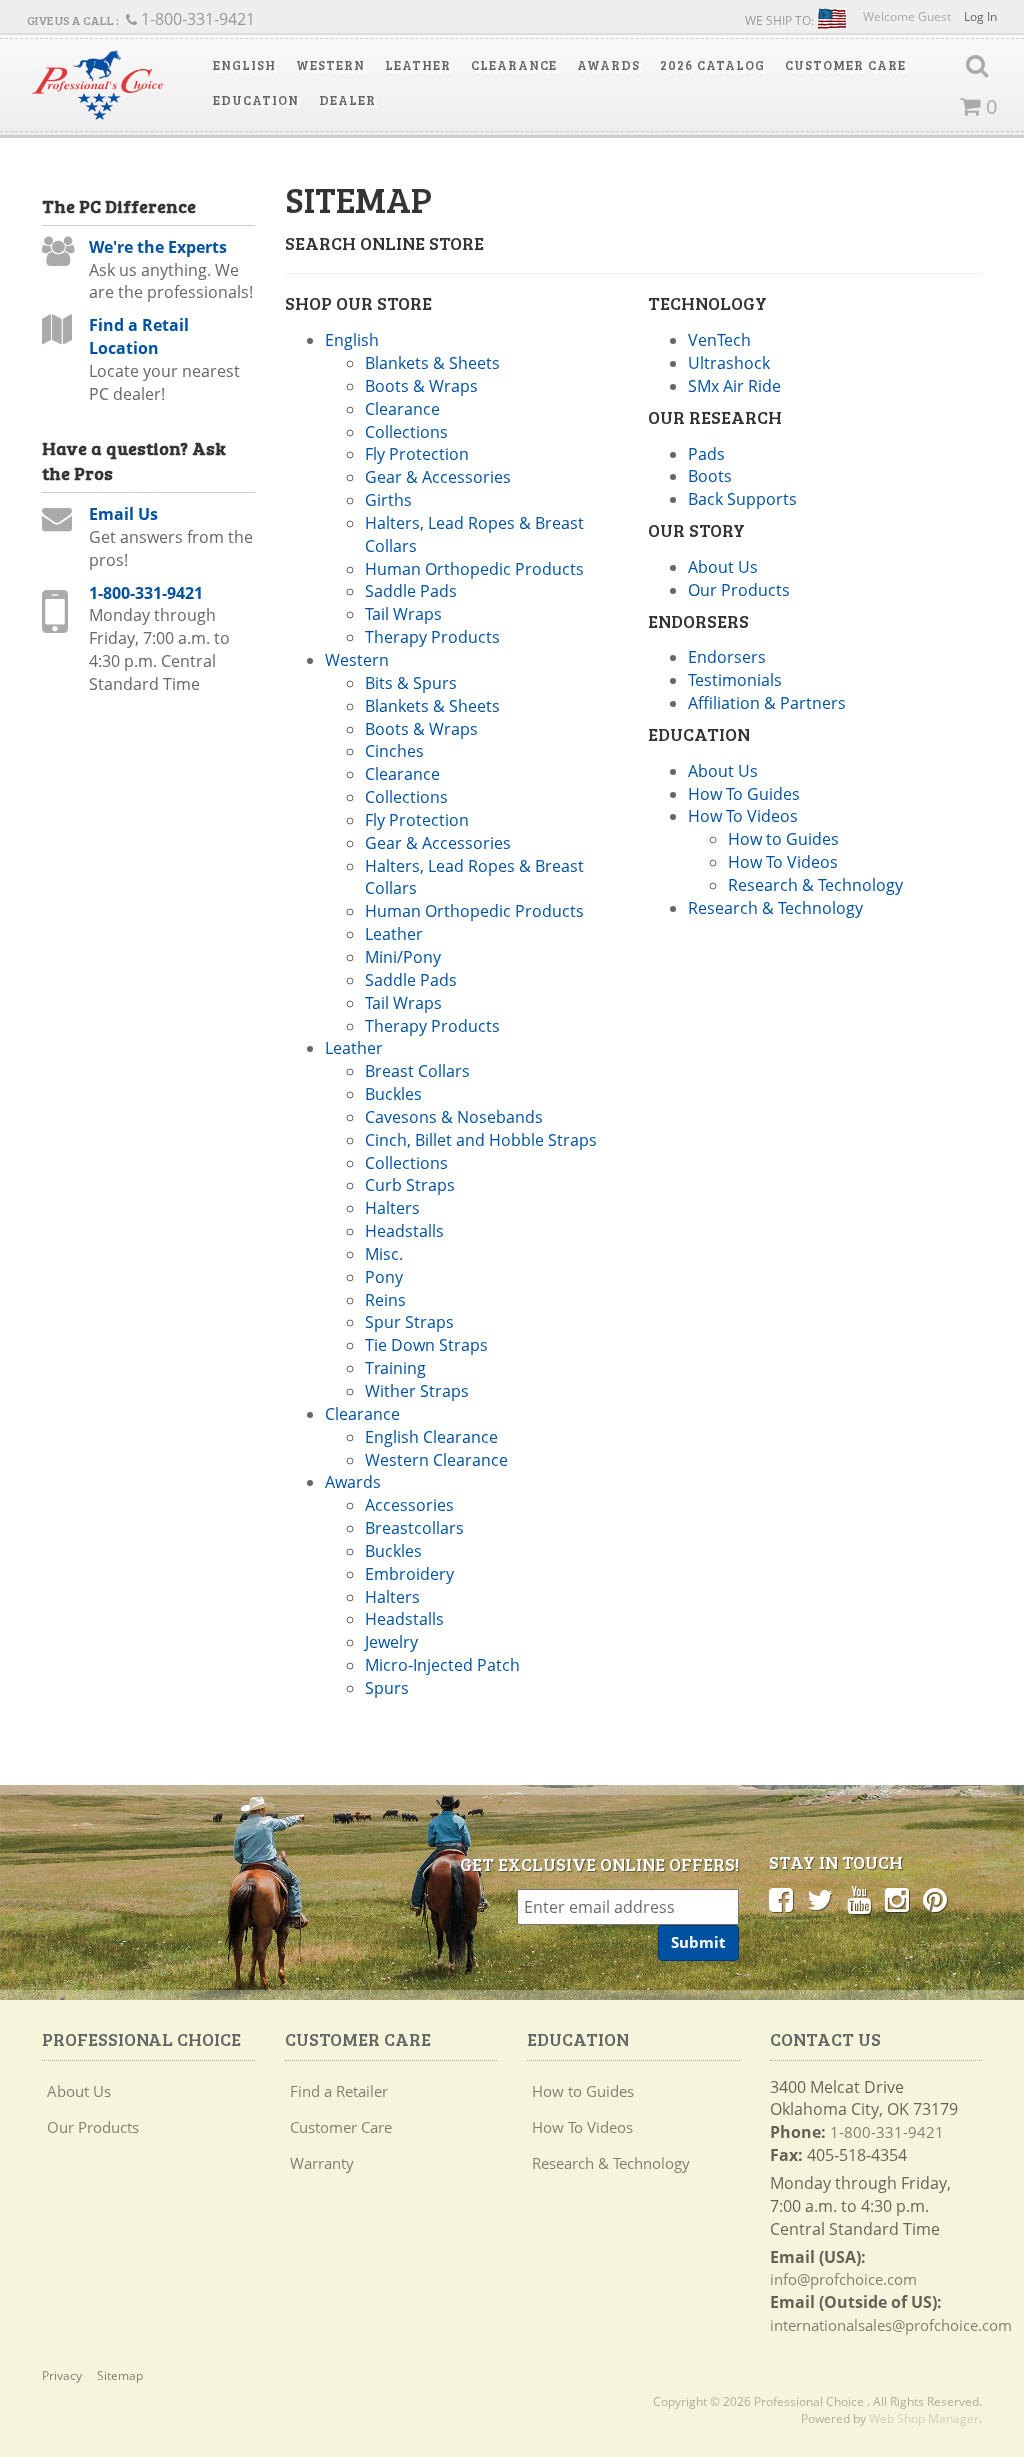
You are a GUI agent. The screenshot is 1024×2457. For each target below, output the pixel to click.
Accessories (409, 1505)
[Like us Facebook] (781, 1899)
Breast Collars (417, 1071)
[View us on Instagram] (897, 1899)
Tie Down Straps (426, 1345)
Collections (406, 432)
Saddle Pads (411, 591)
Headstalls (404, 1231)
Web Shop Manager (924, 2418)
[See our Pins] (935, 1899)
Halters (392, 1208)
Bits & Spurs (411, 683)
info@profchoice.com (843, 2279)
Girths (388, 500)
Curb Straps (410, 1185)
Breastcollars (414, 1528)
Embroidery (409, 1574)
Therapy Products (432, 637)
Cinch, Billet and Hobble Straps (481, 1140)
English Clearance (431, 1437)
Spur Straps (409, 1322)
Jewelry (391, 1642)
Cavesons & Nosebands (454, 1117)
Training (395, 1368)
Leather (394, 934)
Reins (385, 1300)
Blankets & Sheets (432, 363)
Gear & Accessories (438, 477)
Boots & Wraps (421, 386)
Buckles (393, 1094)
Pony (384, 1277)
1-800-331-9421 (146, 593)
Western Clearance (436, 1460)
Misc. (384, 1254)
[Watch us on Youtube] (859, 1899)
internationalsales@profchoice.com (891, 2325)
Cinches (394, 751)
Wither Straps (417, 1391)
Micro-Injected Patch (442, 1665)
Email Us (123, 514)
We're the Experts (158, 247)
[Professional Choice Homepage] (97, 84)
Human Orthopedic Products (474, 569)
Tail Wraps (403, 614)
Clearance (402, 409)
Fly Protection (417, 454)
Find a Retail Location (139, 336)
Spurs (387, 1688)
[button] (244, 65)
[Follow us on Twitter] (820, 1899)
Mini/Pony (403, 957)
